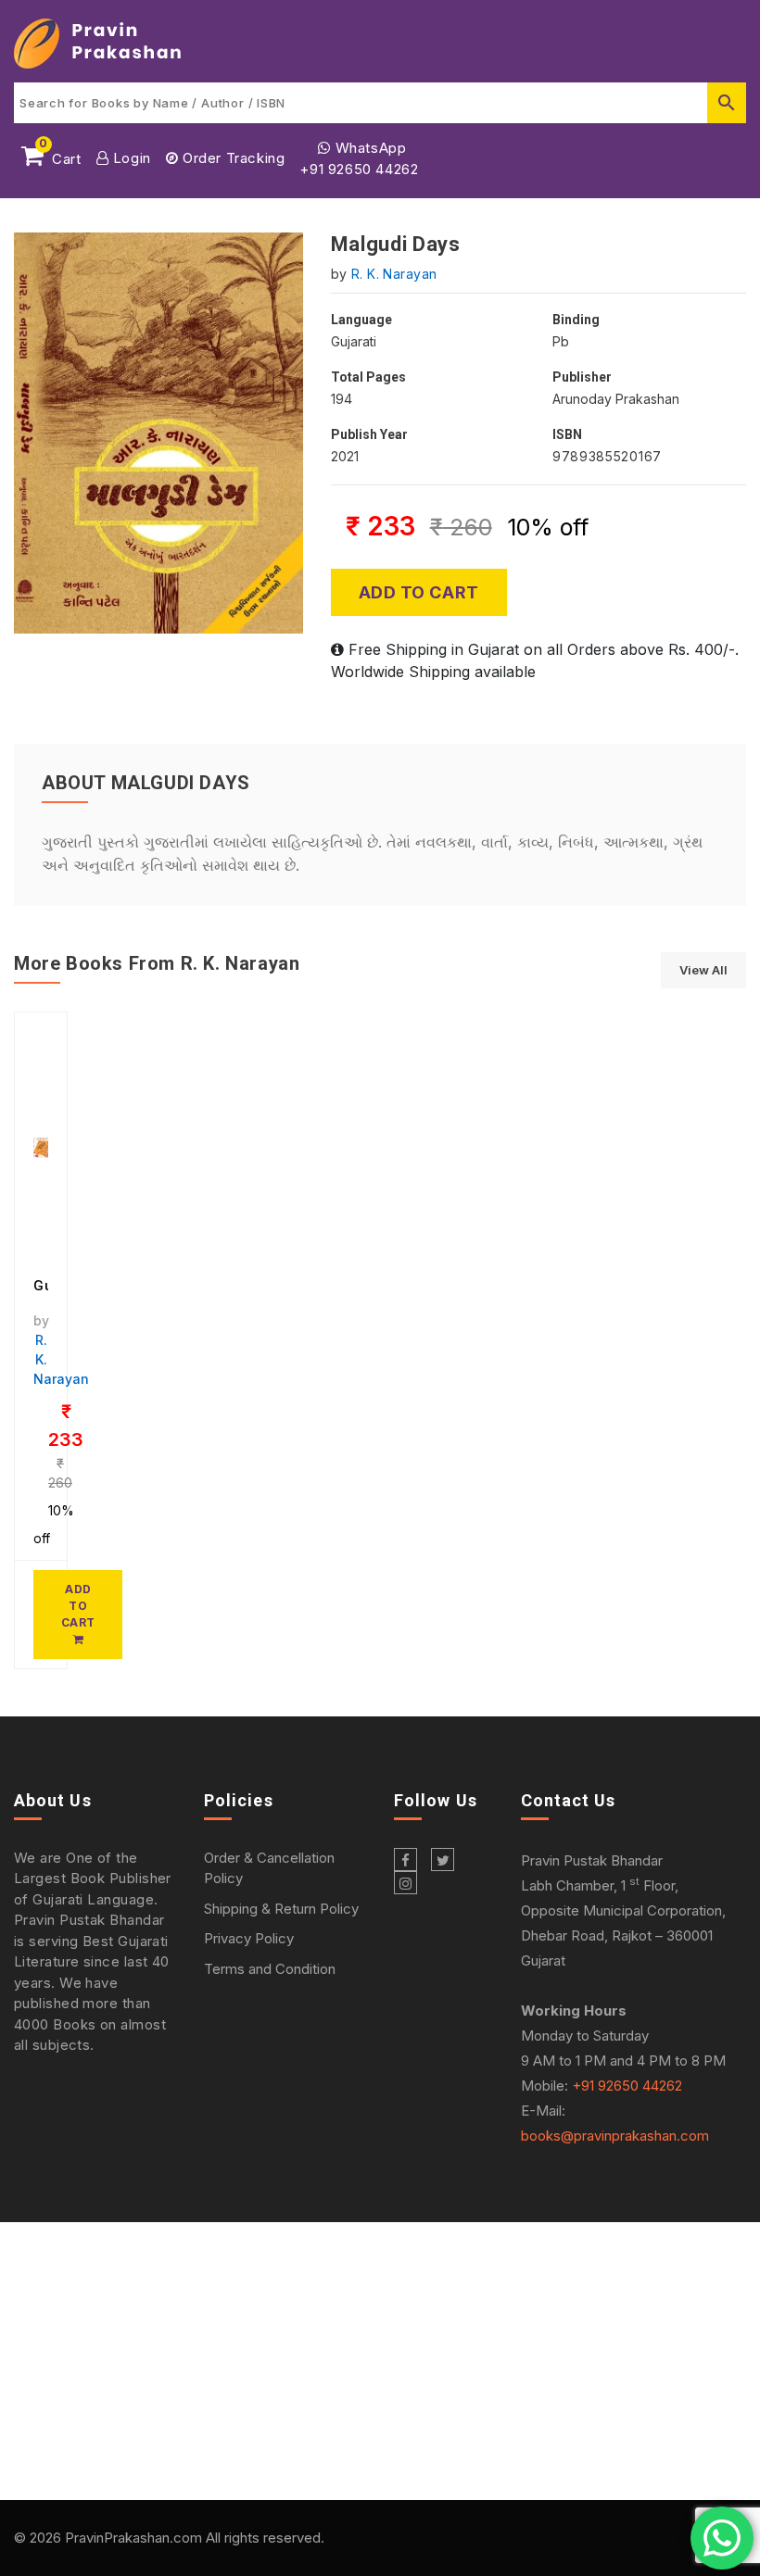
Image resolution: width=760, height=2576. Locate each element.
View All (703, 970)
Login (130, 158)
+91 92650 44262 (359, 169)
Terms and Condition (270, 1969)
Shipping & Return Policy (281, 1909)
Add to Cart (419, 592)
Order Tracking (231, 158)
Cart (60, 156)
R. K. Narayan (394, 274)
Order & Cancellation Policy (269, 1868)
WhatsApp (368, 148)
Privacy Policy (249, 1938)
